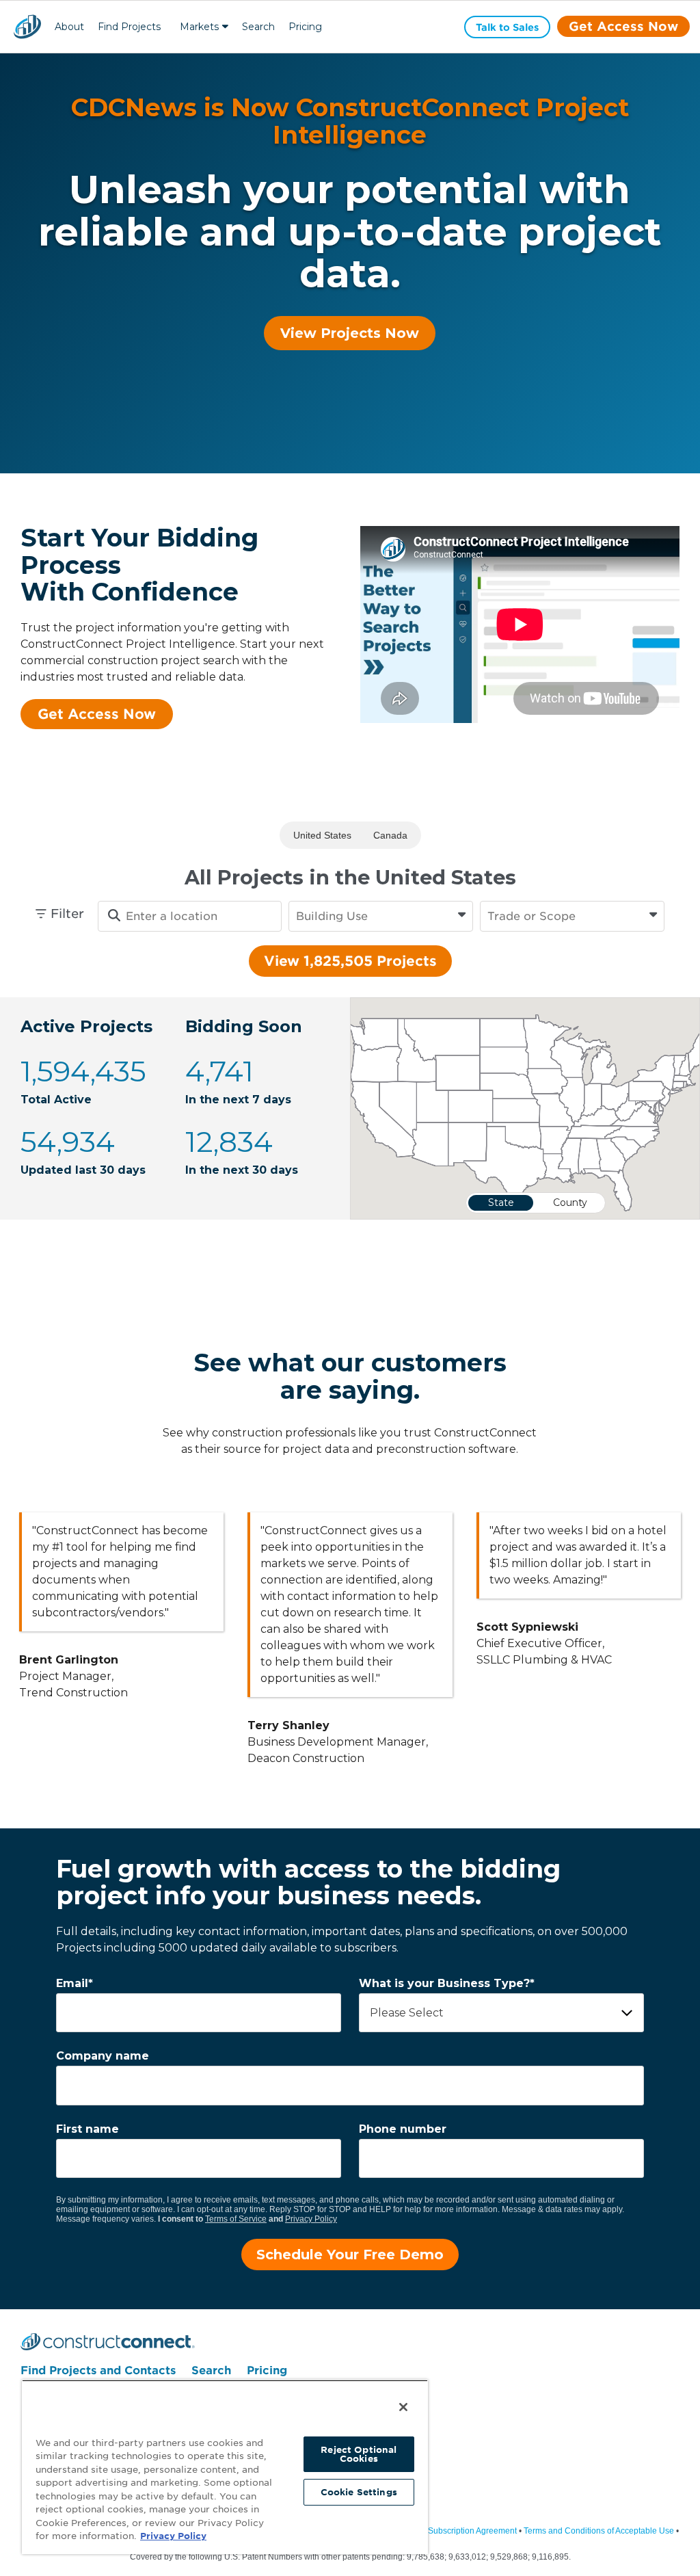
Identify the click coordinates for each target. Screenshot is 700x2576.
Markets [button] (199, 27)
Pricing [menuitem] (267, 2370)
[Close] (403, 2407)
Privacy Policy (311, 2219)
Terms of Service (236, 2219)
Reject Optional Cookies (359, 2454)
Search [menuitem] (211, 2370)
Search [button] (258, 27)
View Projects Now (350, 333)
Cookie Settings (359, 2492)
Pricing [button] (305, 27)
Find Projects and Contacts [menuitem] (98, 2370)
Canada (390, 835)
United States (322, 835)
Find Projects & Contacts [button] (129, 28)
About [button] (69, 27)
